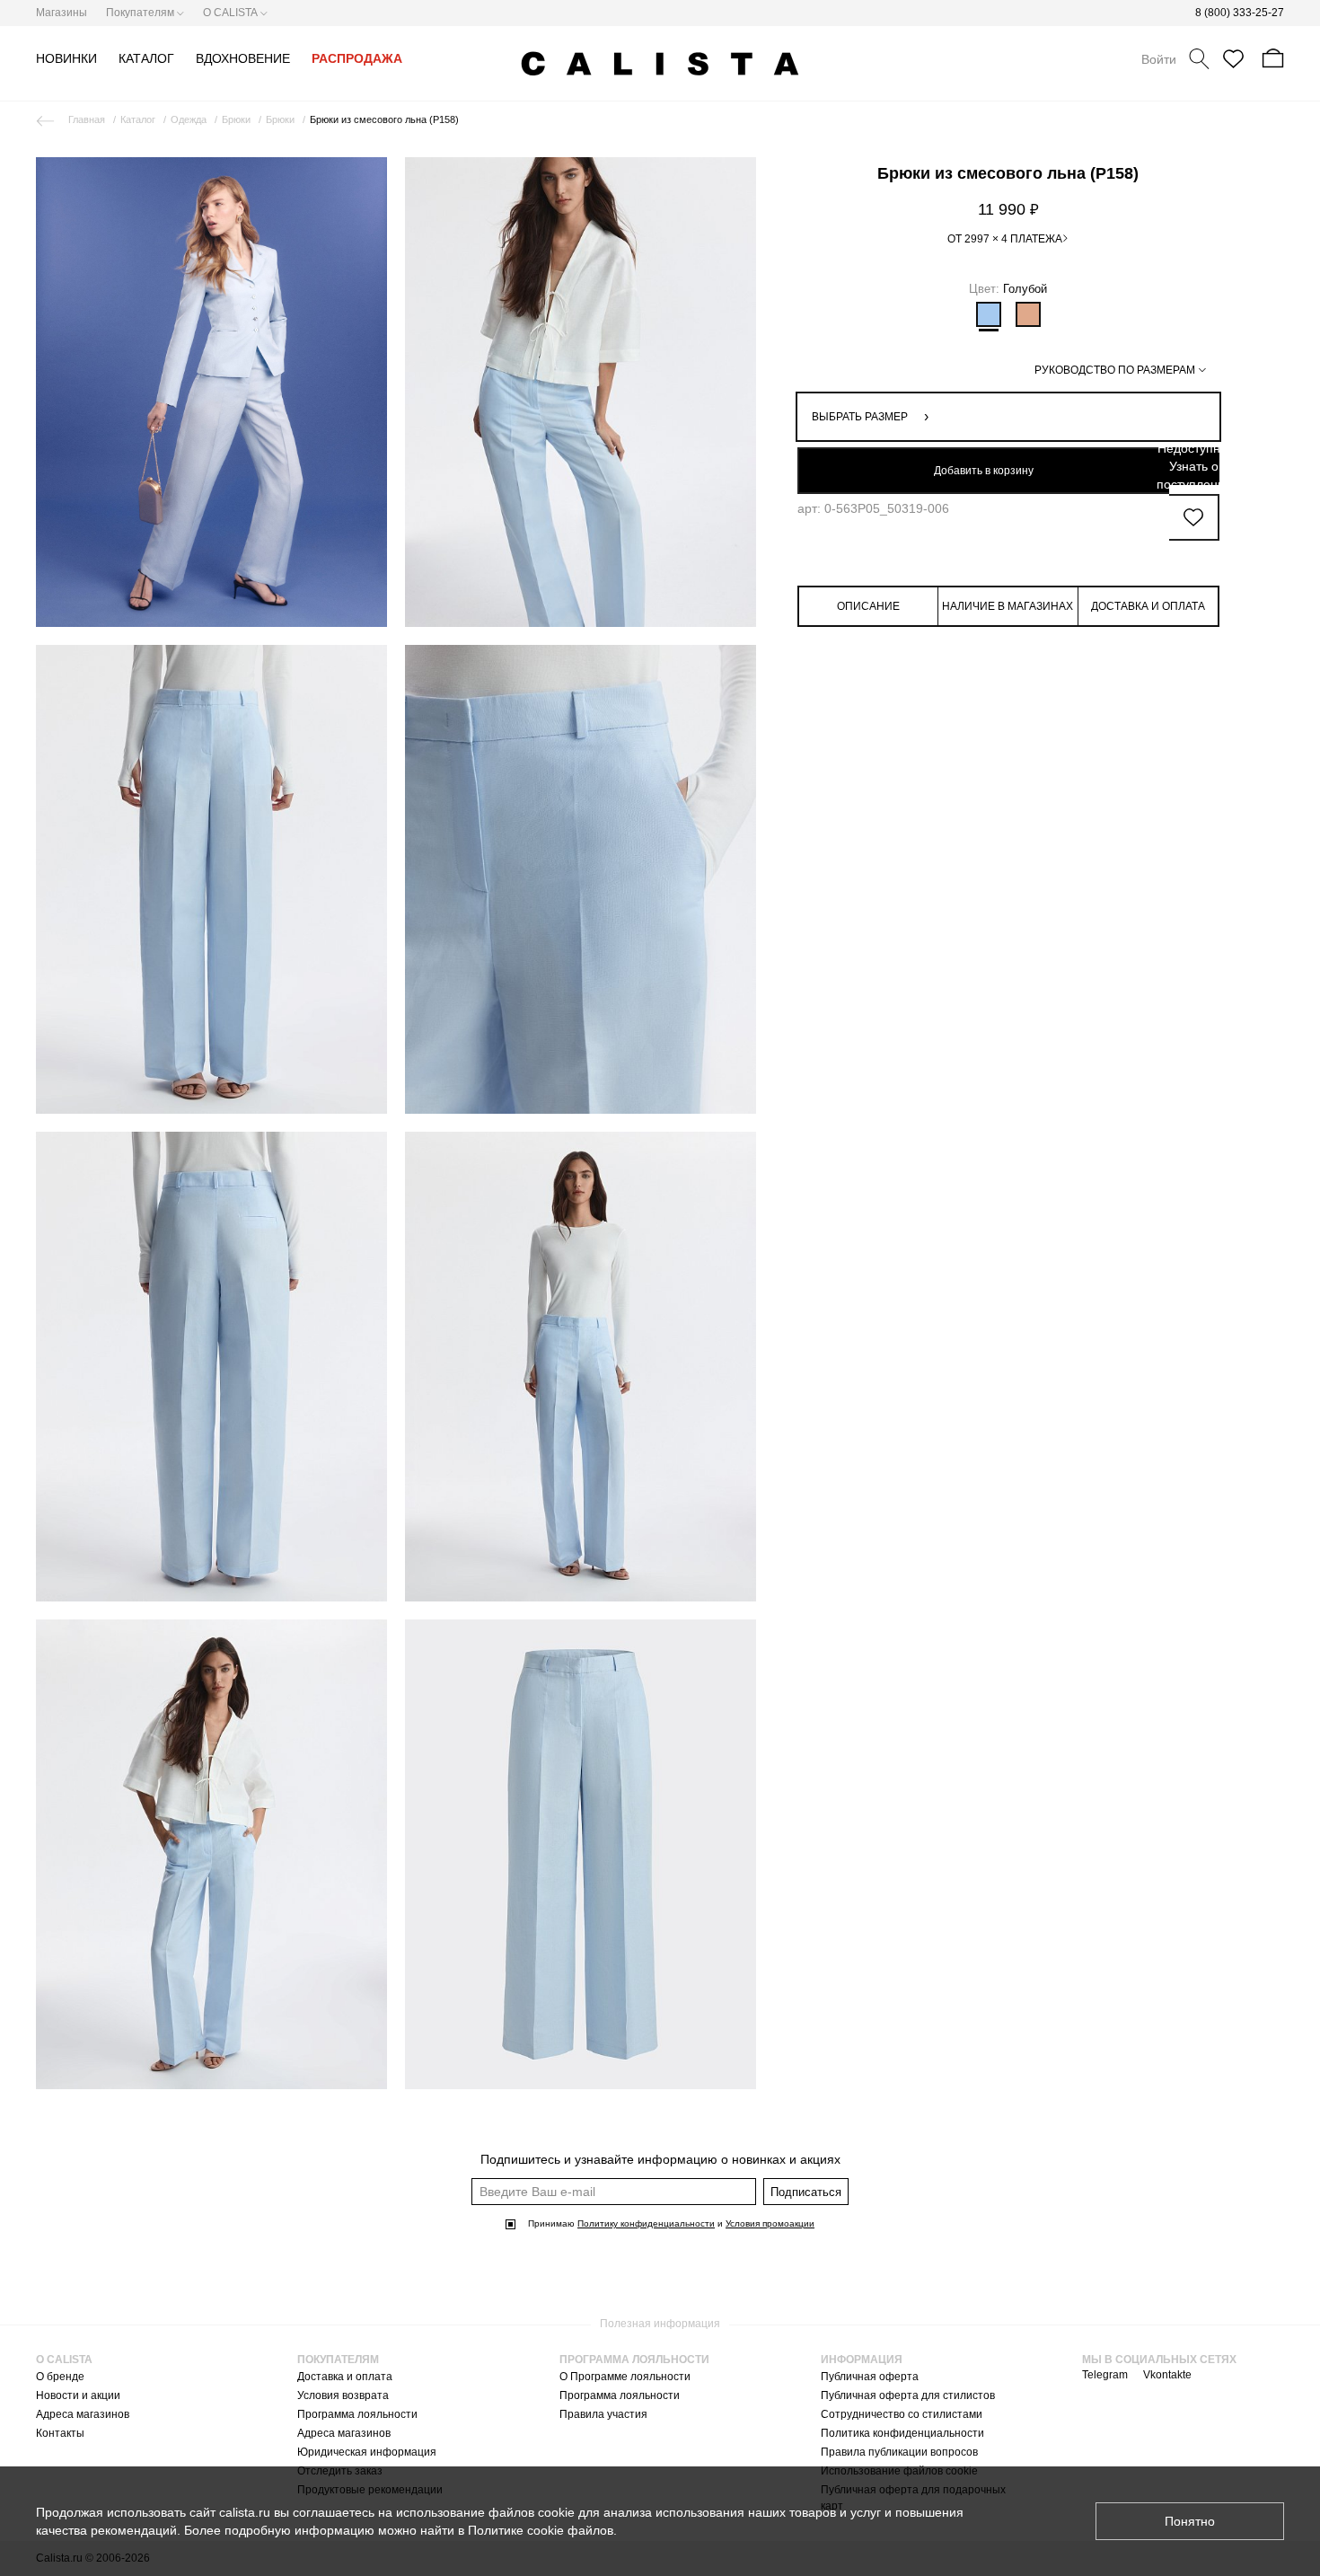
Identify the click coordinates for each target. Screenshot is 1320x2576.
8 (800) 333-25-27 (1240, 13)
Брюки (236, 119)
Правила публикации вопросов (899, 2452)
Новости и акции (78, 2395)
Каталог (138, 119)
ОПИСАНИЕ (868, 606)
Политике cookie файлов (541, 2530)
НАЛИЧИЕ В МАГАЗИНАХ (1008, 606)
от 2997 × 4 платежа (1005, 239)
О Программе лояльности (625, 2377)
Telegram (1105, 2375)
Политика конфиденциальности (902, 2433)
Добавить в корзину (984, 471)
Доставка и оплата (345, 2377)
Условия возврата (343, 2395)
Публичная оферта (870, 2377)
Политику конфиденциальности (646, 2223)
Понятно (1190, 2521)
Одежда (189, 119)
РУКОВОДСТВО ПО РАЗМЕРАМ (1115, 370)
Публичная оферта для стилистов (908, 2395)
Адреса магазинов (83, 2414)
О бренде (60, 2377)
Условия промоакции (770, 2223)
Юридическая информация (367, 2452)
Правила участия (603, 2414)
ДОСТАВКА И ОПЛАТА (1148, 606)
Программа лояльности (357, 2414)
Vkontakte (1167, 2375)
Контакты (60, 2433)
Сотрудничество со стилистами (902, 2414)
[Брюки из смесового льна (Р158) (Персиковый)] (1028, 314)
